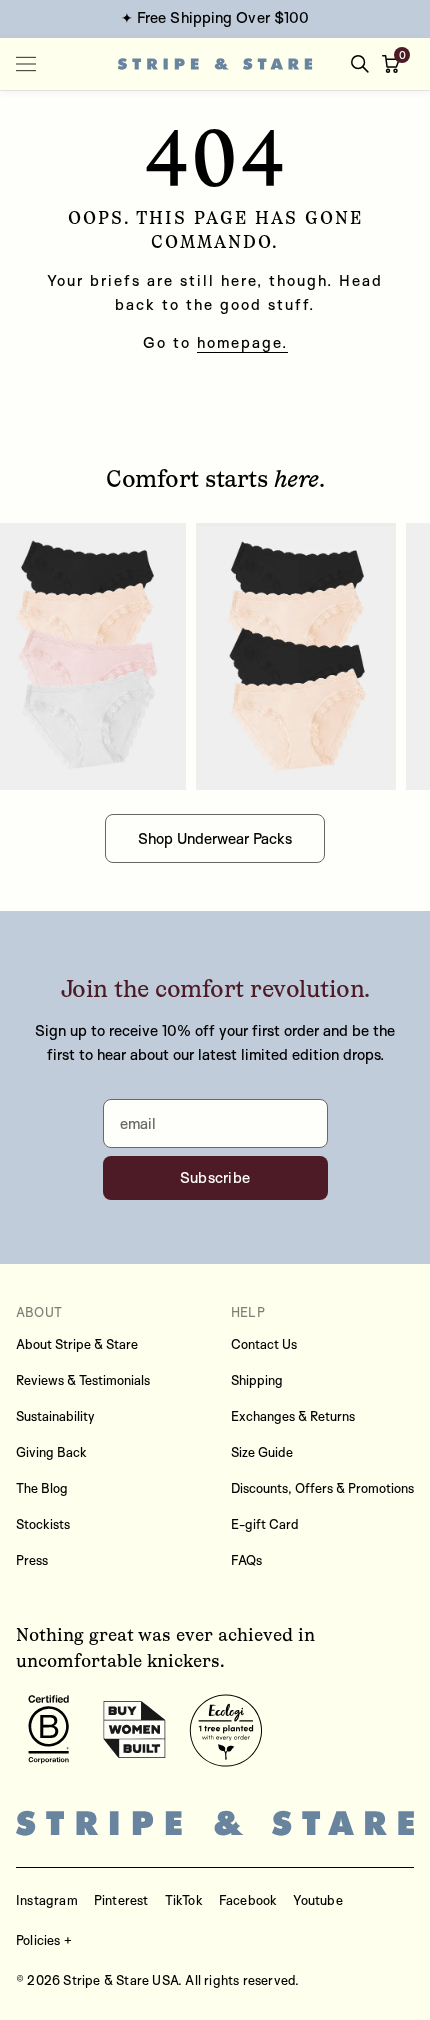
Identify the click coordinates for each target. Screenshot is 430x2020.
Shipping (257, 1380)
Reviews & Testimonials (83, 1380)
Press (32, 1560)
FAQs (246, 1560)
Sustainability (55, 1416)
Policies (38, 1940)
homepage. (242, 342)
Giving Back (51, 1452)
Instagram (47, 1900)
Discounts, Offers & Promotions (322, 1488)
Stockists (43, 1524)
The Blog (42, 1488)
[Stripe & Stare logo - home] (215, 64)
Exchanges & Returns (293, 1416)
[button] (395, 64)
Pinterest (121, 1900)
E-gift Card (265, 1524)
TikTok (184, 1900)
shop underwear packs (215, 838)
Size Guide (262, 1452)
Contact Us (264, 1344)
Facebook (248, 1900)
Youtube (317, 1900)
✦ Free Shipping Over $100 (215, 17)
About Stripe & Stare (77, 1344)
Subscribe (215, 1177)
